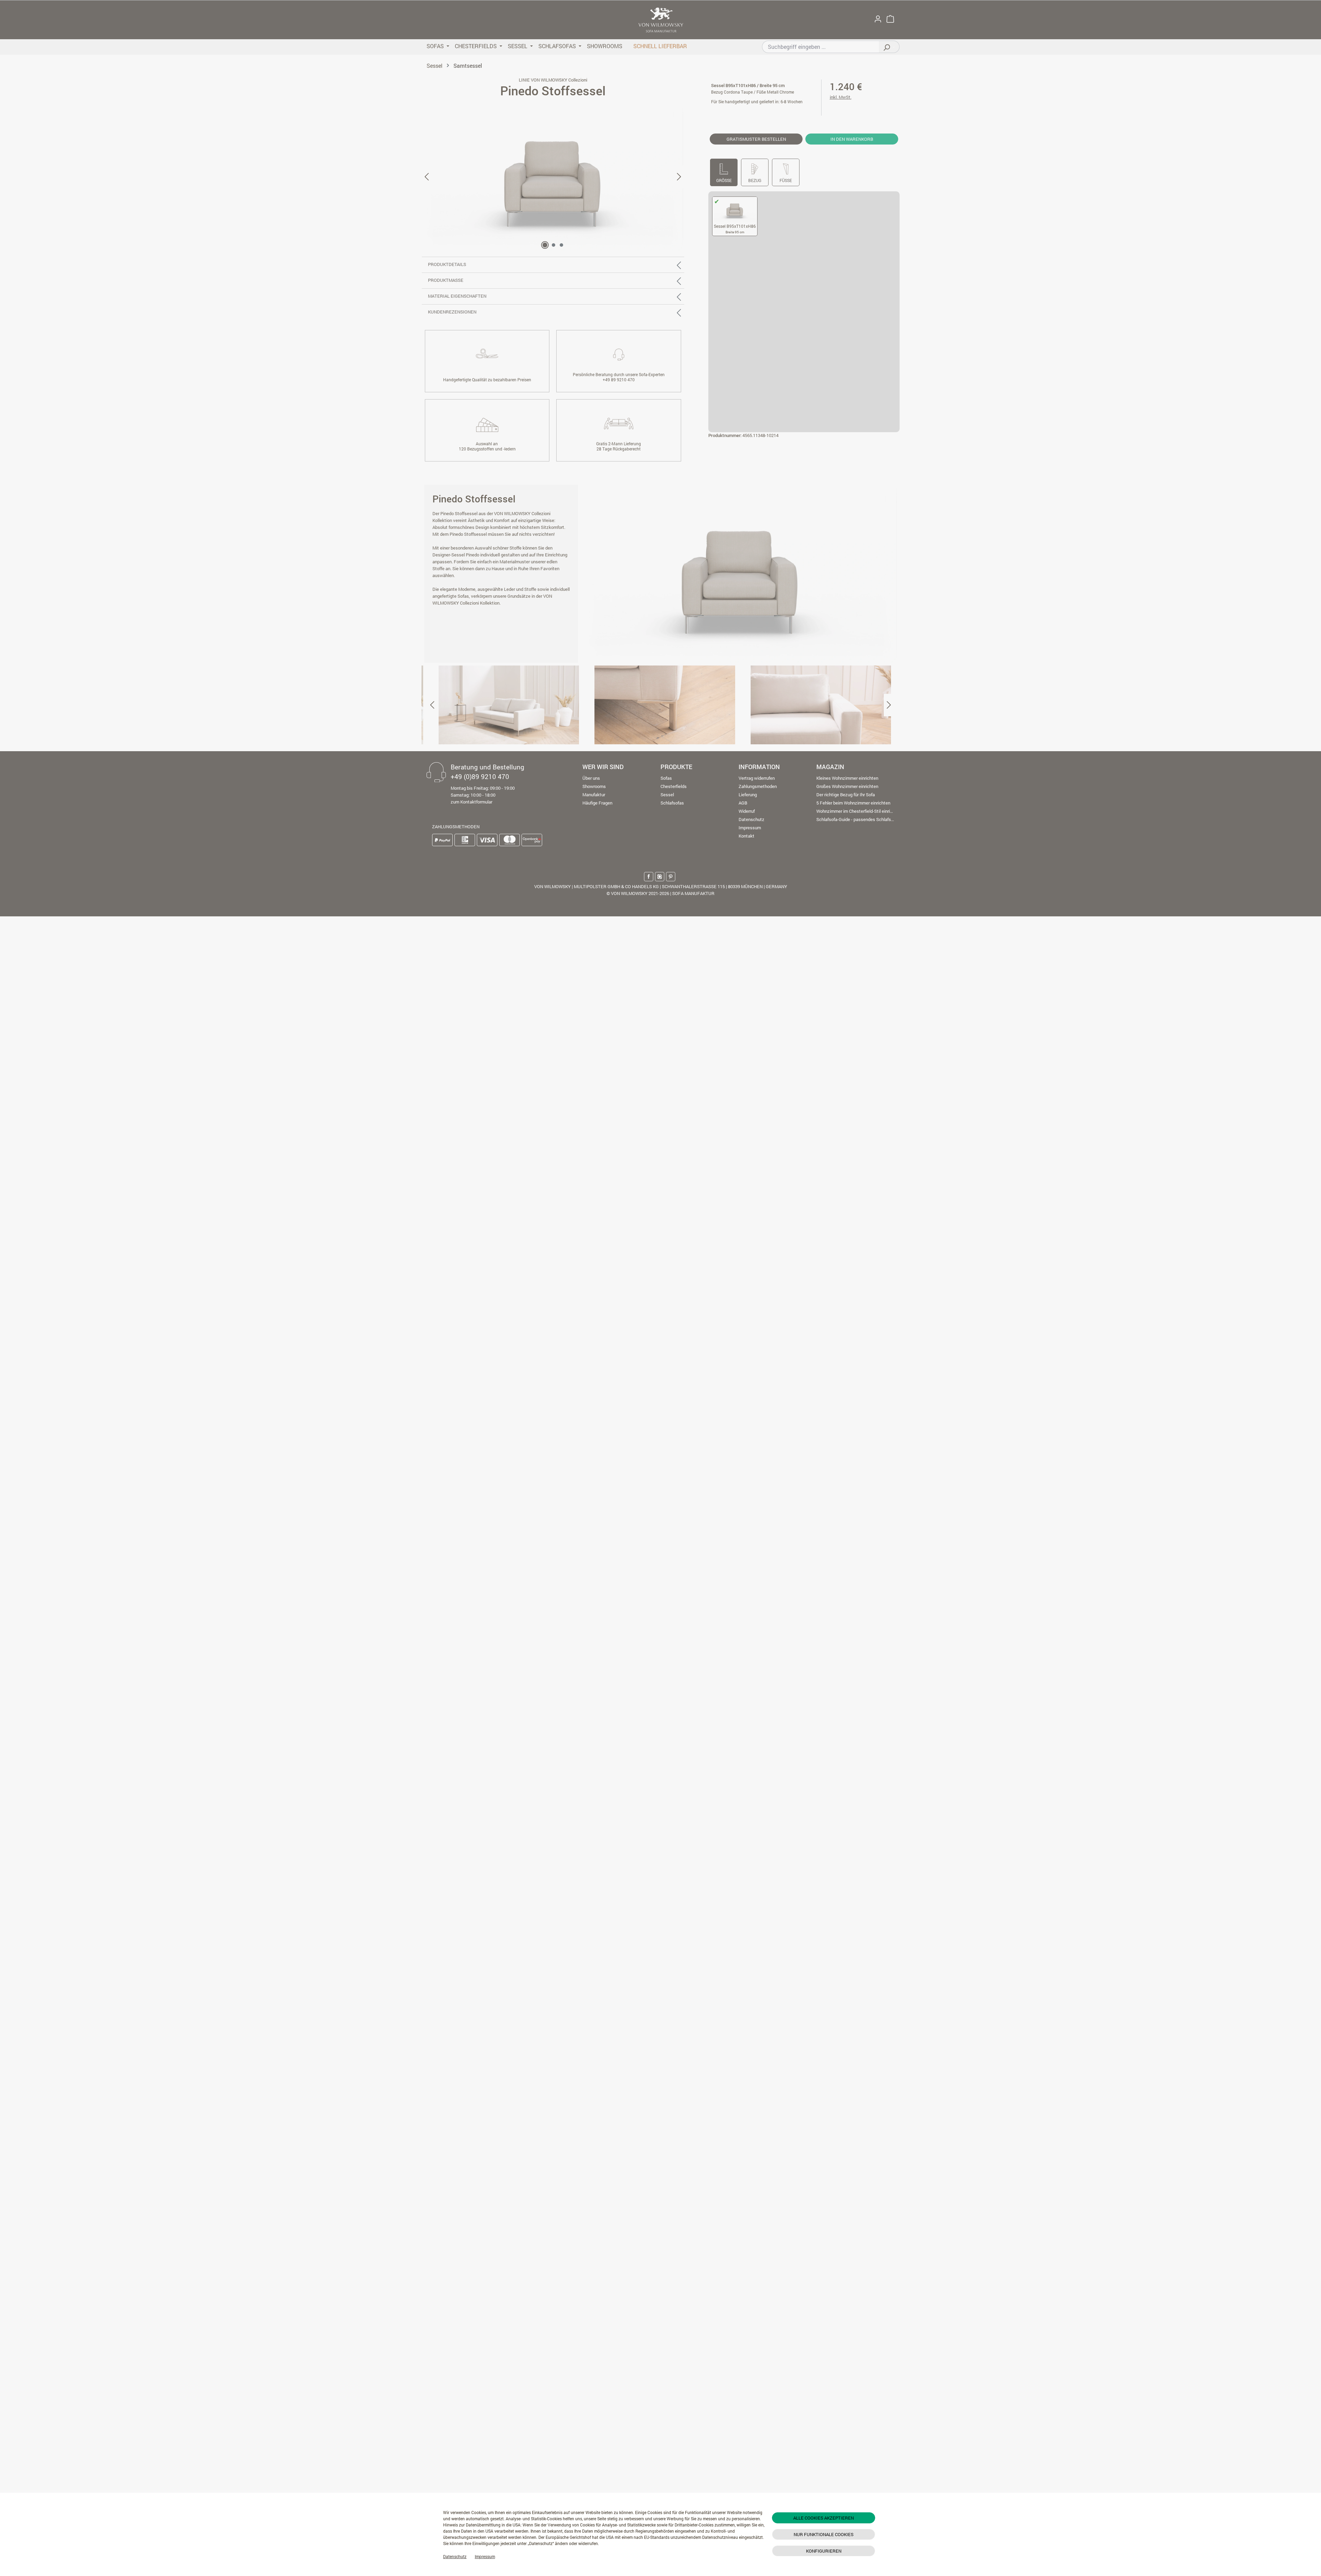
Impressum (485, 2556)
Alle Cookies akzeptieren (824, 2518)
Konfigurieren (824, 2551)
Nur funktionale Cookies (824, 2534)
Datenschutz (455, 2556)
